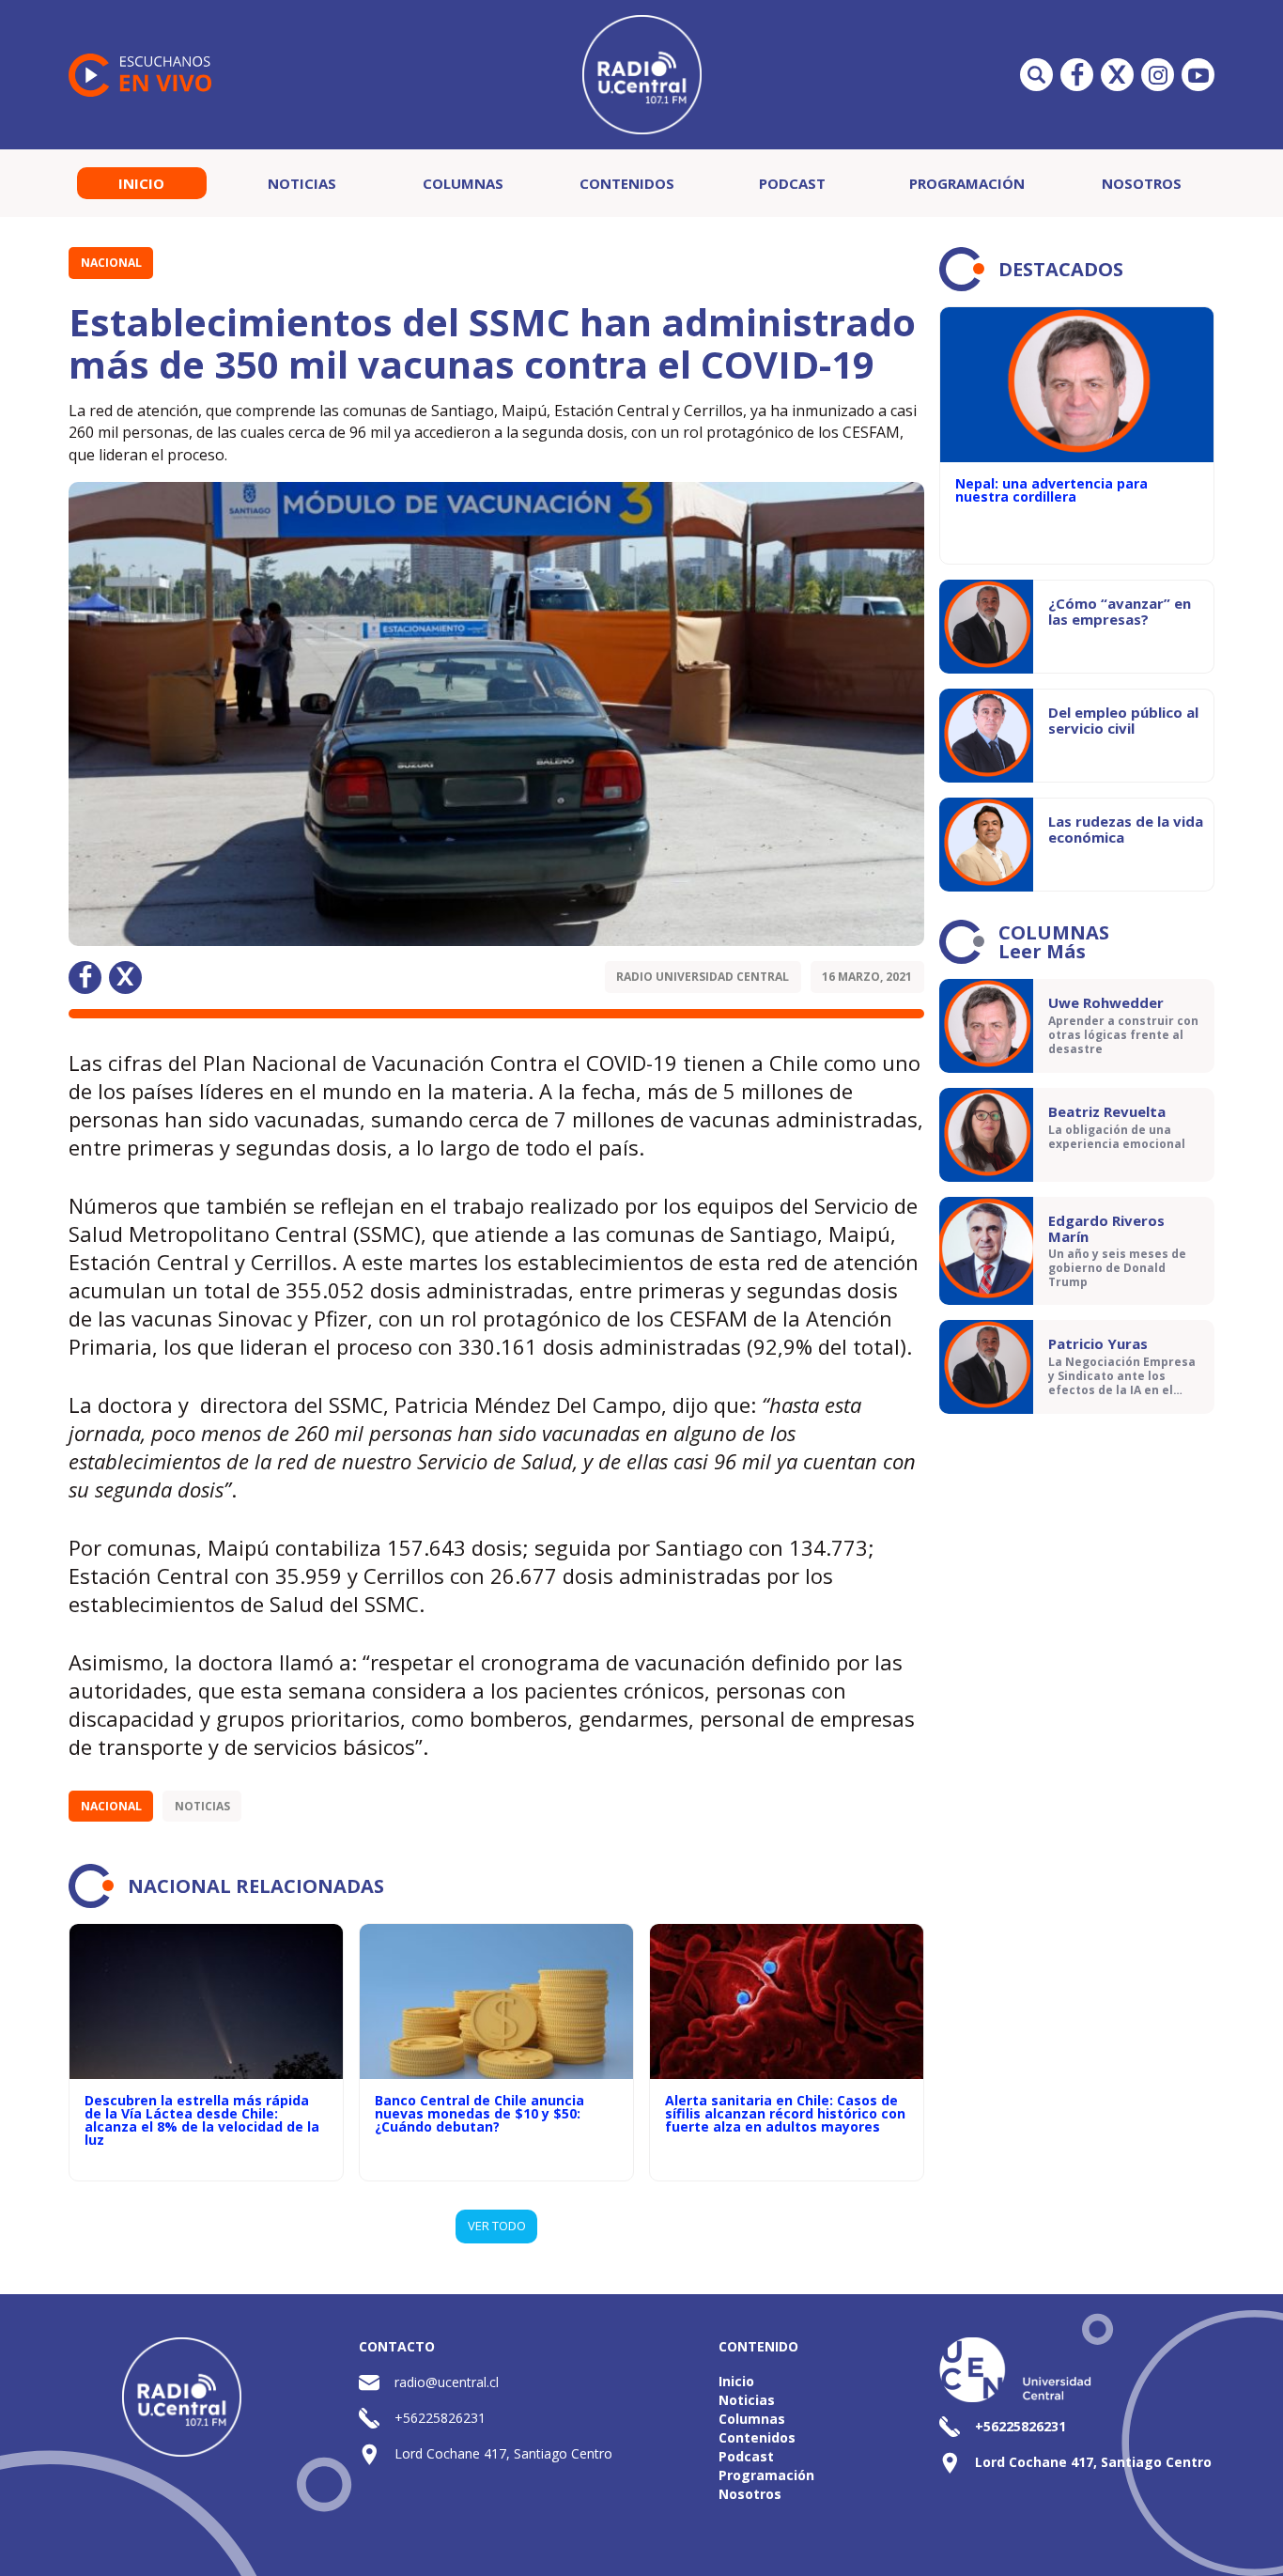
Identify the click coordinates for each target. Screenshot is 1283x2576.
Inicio (141, 183)
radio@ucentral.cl (447, 2382)
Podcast (792, 183)
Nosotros (1142, 183)
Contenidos (627, 183)
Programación (967, 183)
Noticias (302, 183)
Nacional (111, 263)
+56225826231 (440, 2418)
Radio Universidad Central (703, 977)
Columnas (463, 183)
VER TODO (497, 2226)
